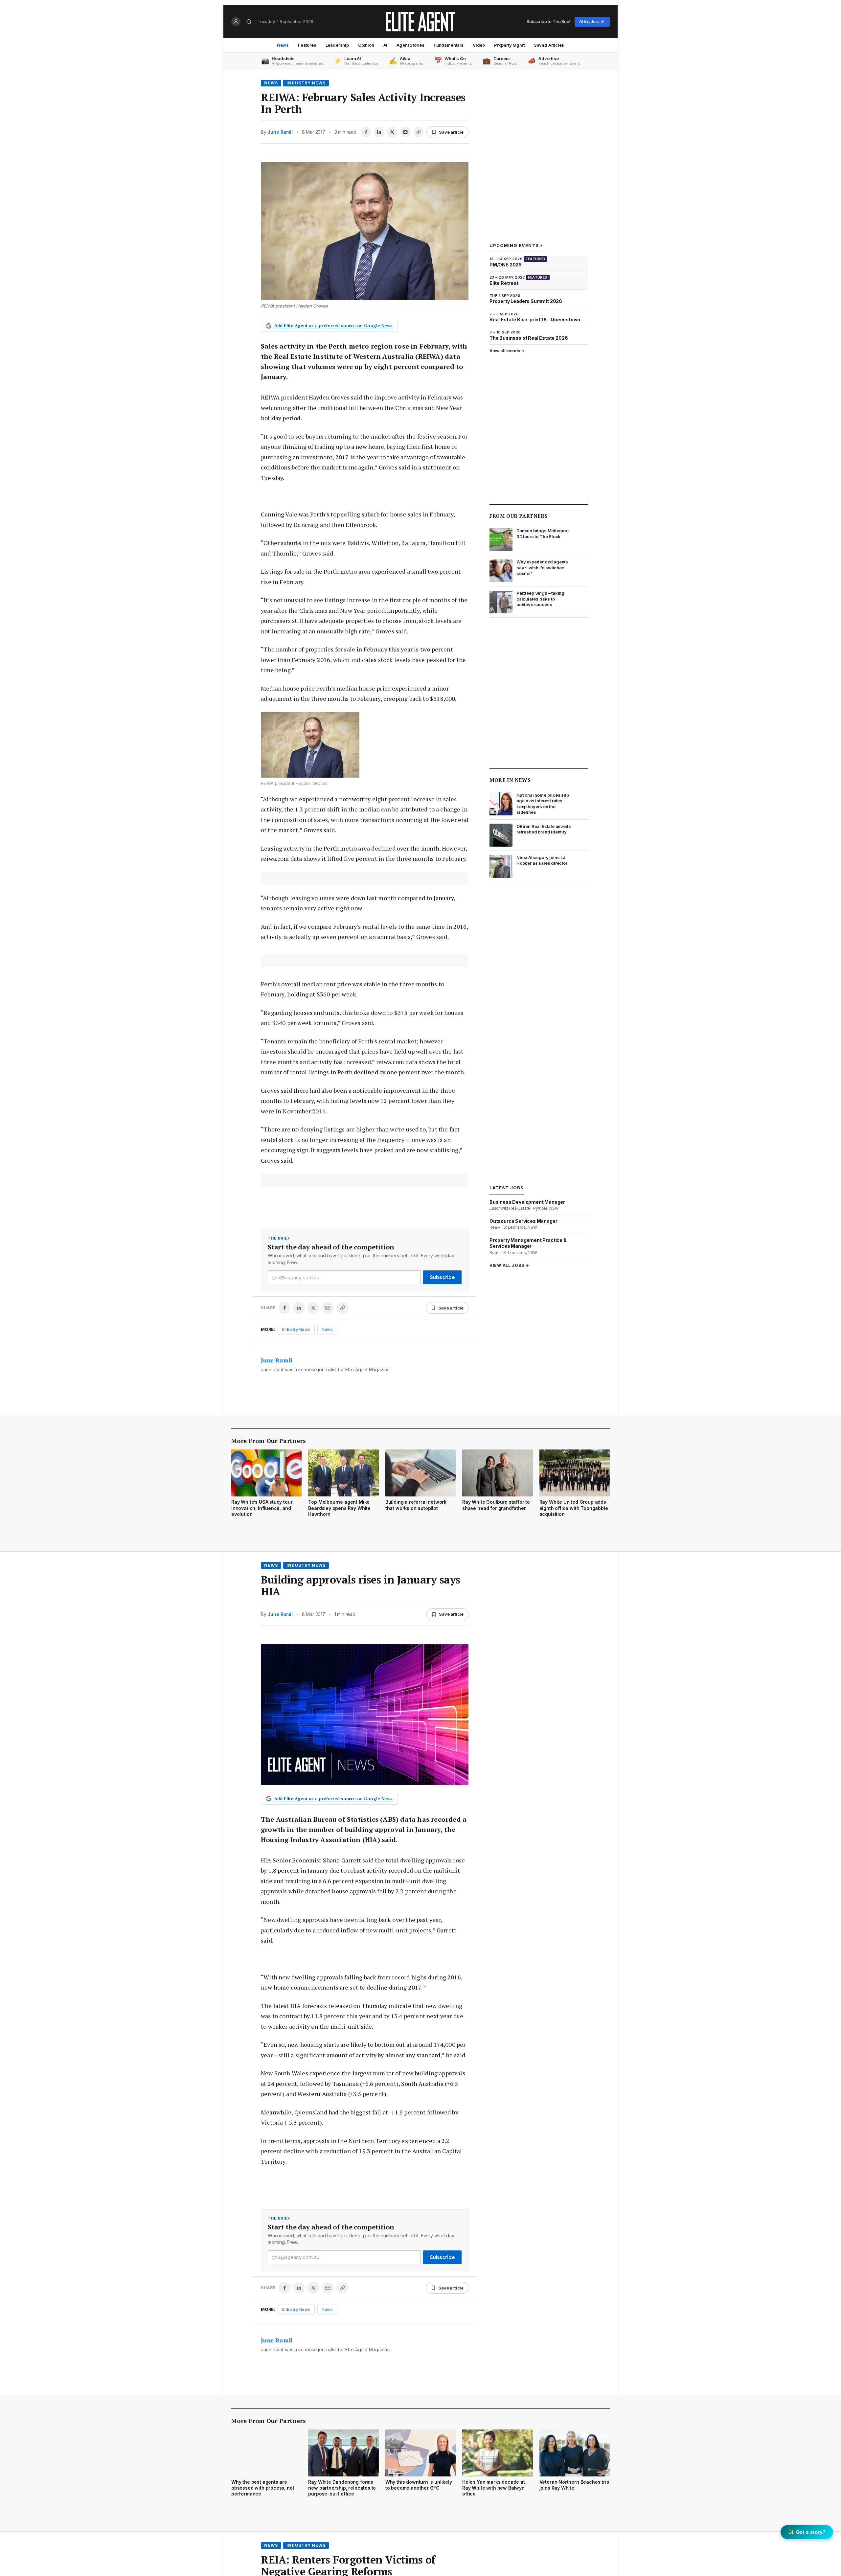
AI (386, 45)
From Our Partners (519, 516)
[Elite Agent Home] (420, 22)
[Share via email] (405, 132)
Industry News (306, 83)
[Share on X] (392, 132)
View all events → (507, 351)
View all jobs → (509, 1265)
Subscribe (442, 1277)
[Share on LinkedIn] (379, 132)
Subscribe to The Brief (549, 21)
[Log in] (236, 22)
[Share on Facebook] (366, 132)
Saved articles (549, 45)
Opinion (366, 45)
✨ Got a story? (807, 2532)
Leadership (337, 45)
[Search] (249, 22)
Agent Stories (410, 45)
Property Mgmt (509, 45)
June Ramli (280, 132)
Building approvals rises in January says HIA (361, 1585)
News (283, 45)
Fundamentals (449, 45)
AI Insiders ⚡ (592, 22)
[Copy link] (419, 132)
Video (479, 45)
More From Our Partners (269, 1441)
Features (307, 45)
